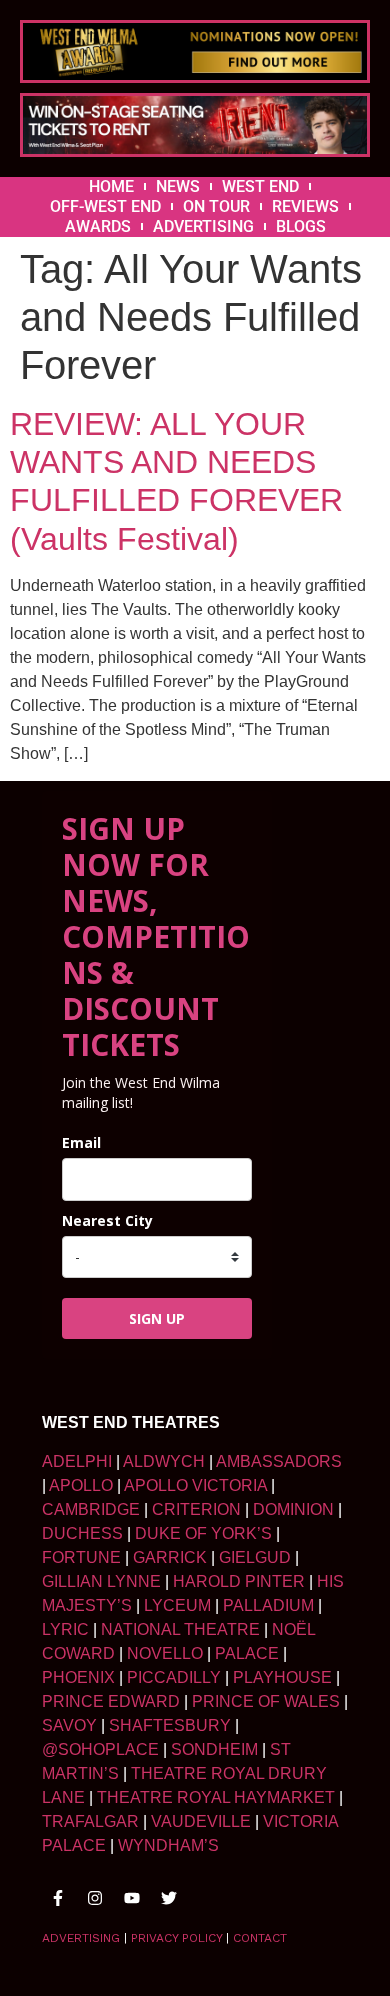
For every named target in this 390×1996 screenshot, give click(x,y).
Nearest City (107, 1220)
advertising (81, 1938)
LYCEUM (177, 1605)
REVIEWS (305, 206)
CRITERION (196, 1509)
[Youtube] (132, 1898)
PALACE (247, 1653)
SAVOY (69, 1725)
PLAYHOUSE (282, 1677)
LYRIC (65, 1629)
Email (81, 1142)
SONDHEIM (214, 1749)
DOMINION (293, 1509)
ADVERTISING (203, 226)
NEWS (178, 186)
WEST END (260, 186)
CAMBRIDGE (91, 1509)
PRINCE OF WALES (266, 1701)
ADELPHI (77, 1461)
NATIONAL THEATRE (180, 1629)
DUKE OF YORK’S (203, 1533)
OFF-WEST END (105, 206)
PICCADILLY (174, 1677)
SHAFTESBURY (170, 1725)
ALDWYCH (164, 1461)
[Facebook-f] (58, 1898)
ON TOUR (216, 206)
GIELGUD (255, 1557)
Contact (260, 1938)
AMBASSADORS (279, 1461)
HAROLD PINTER (239, 1581)
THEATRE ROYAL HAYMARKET (216, 1797)
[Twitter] (169, 1898)
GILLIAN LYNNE (101, 1581)
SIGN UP (157, 1318)
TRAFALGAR (90, 1821)
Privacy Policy (176, 1938)
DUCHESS (82, 1533)
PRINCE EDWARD (111, 1701)
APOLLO (81, 1485)
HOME (111, 186)
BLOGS (301, 226)
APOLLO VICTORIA (195, 1485)
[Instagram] (95, 1898)
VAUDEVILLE (201, 1821)
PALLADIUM (268, 1605)
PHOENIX (78, 1677)
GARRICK (170, 1557)
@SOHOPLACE (100, 1749)
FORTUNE (81, 1557)
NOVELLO (165, 1653)
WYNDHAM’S (168, 1845)
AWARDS (98, 226)
